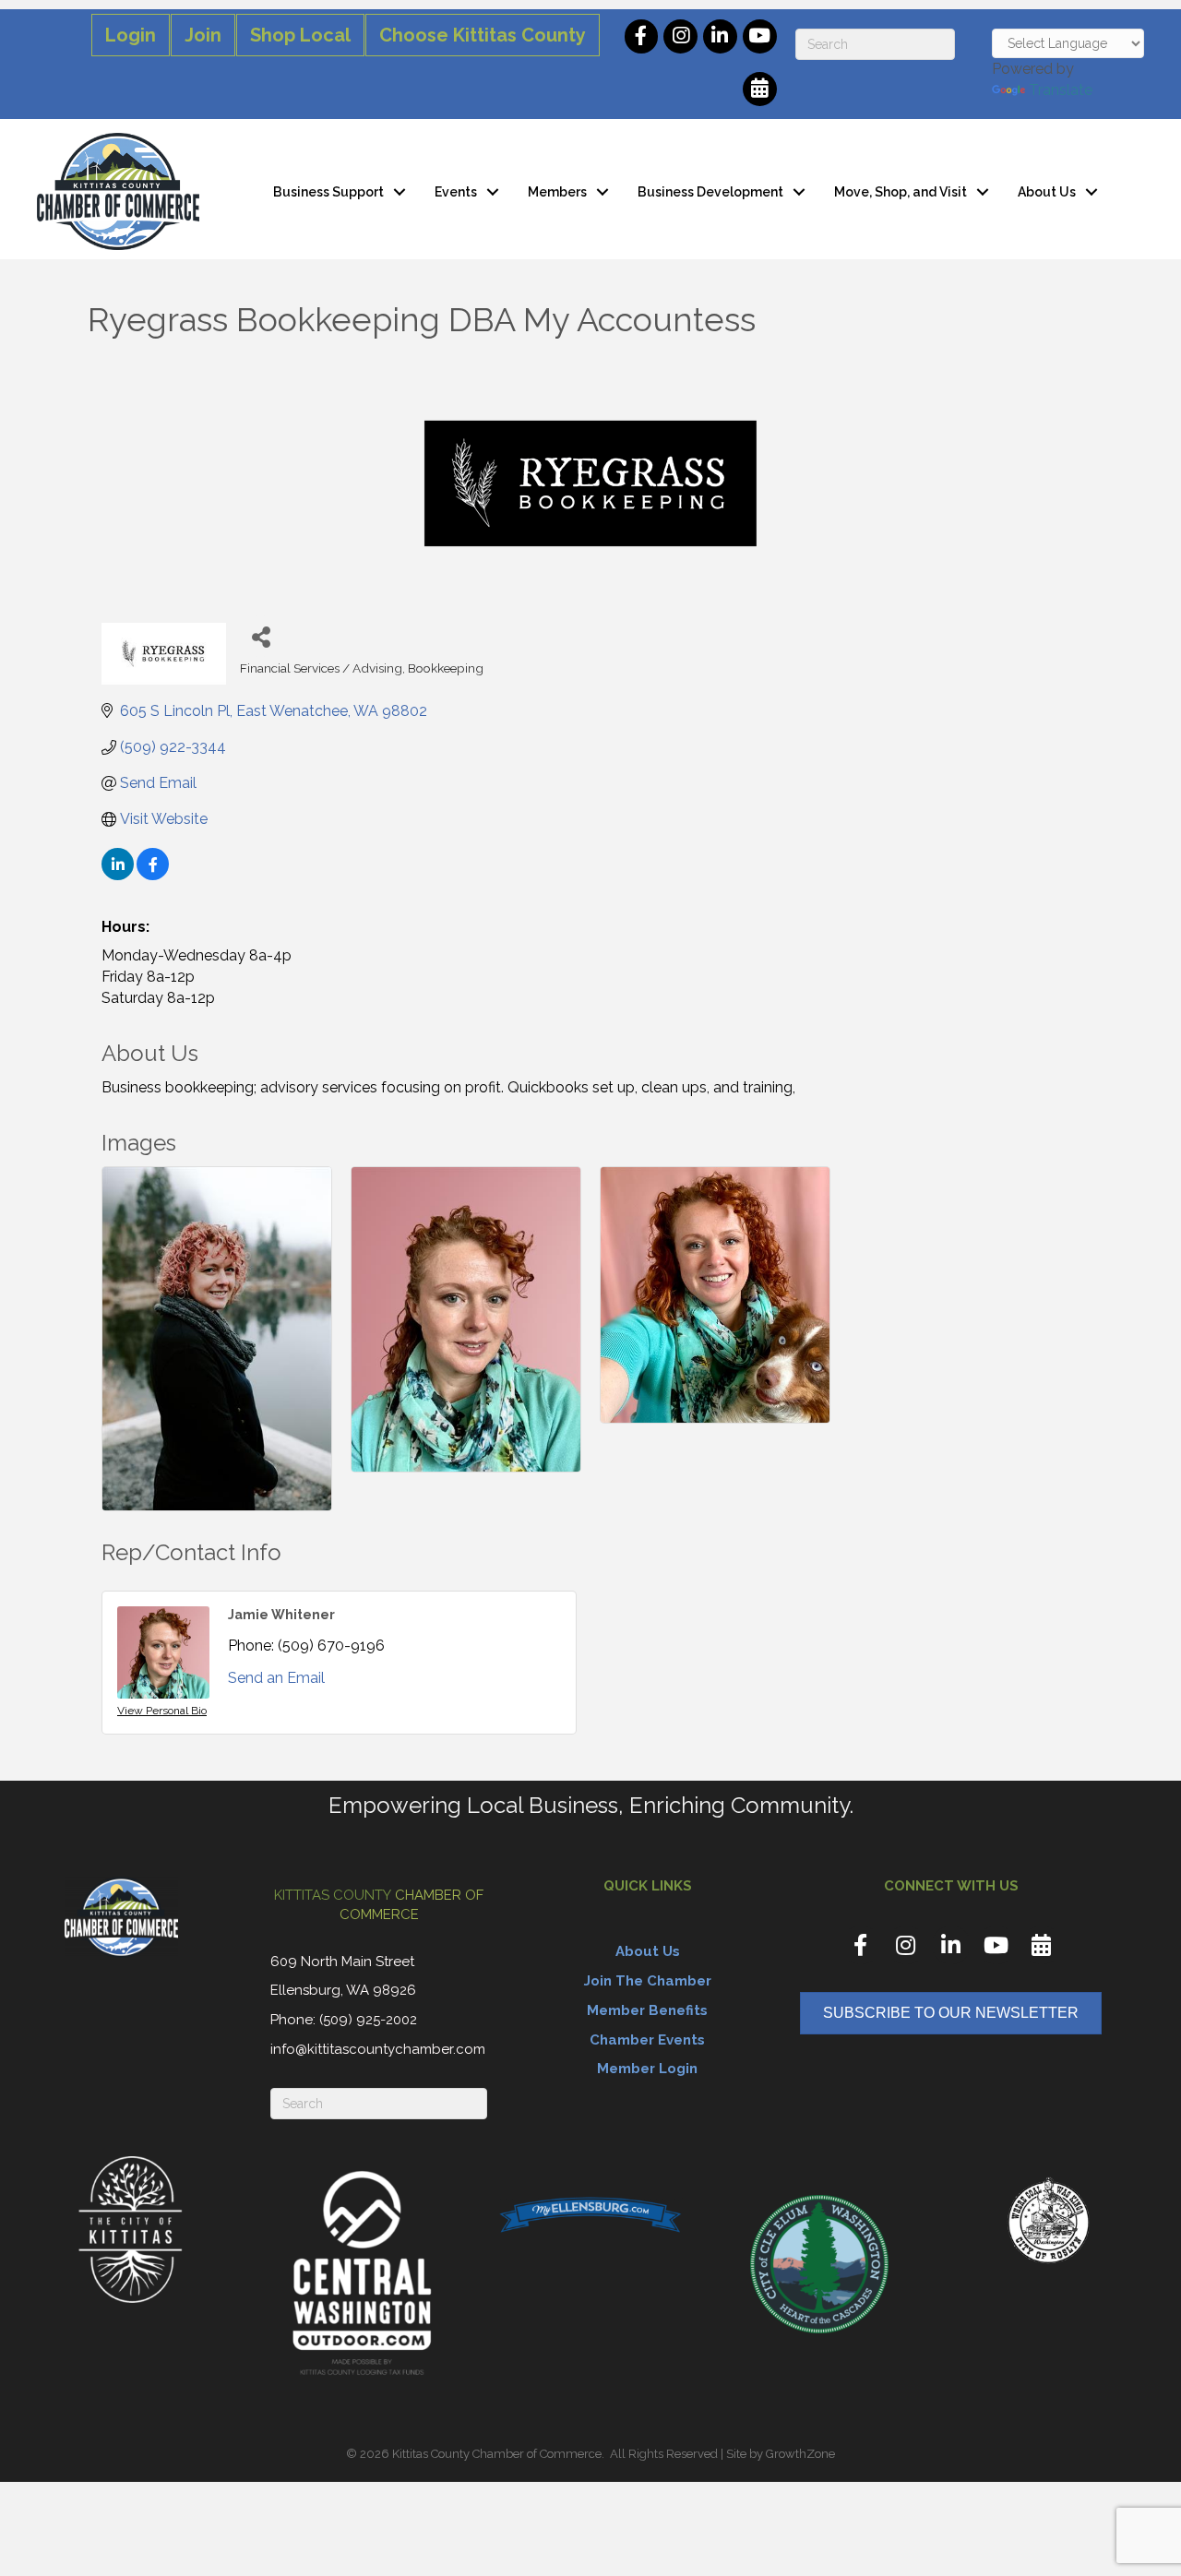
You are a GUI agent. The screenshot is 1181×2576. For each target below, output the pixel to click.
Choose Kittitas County (483, 35)
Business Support (328, 192)
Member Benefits (647, 2010)
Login (131, 35)
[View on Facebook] (153, 875)
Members (557, 192)
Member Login (647, 2069)
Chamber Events (647, 2040)
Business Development (710, 192)
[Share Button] (261, 636)
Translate (1061, 90)
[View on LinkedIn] (118, 875)
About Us (1047, 192)
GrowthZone (800, 2454)
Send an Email (276, 1678)
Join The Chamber (648, 1981)
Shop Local (300, 35)
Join (203, 35)
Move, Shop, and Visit (901, 192)
